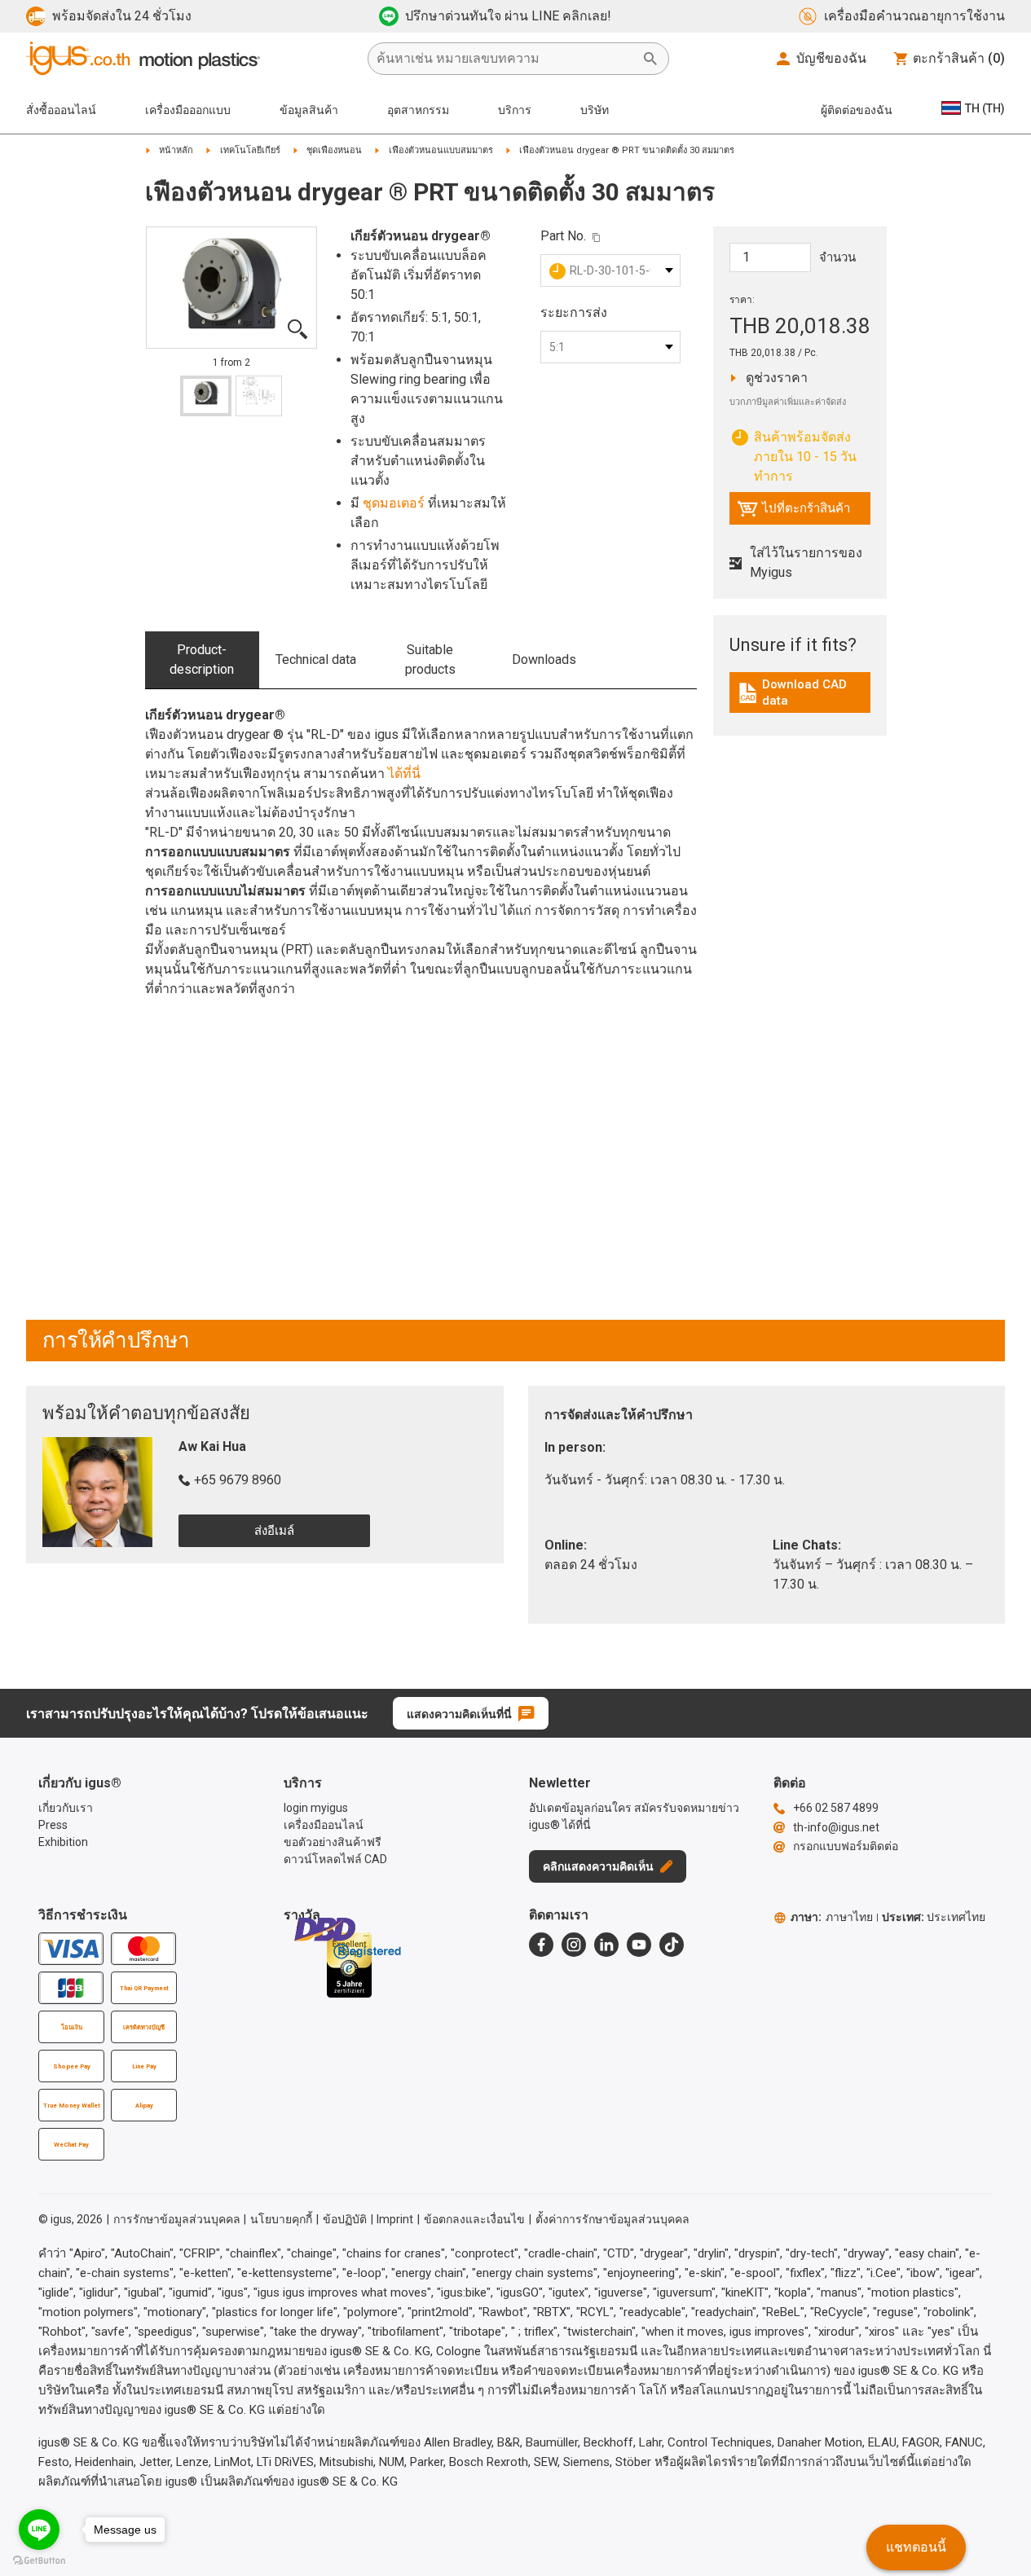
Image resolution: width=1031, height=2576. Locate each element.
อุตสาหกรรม (418, 110)
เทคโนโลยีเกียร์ (250, 150)
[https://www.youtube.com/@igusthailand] (639, 1945)
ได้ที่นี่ (404, 774)
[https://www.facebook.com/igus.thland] (541, 1945)
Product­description (202, 659)
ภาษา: (832, 1917)
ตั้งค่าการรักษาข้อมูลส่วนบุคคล (612, 2219)
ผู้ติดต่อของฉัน (857, 110)
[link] (800, 699)
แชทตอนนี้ (916, 2547)
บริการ (515, 110)
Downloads (544, 659)
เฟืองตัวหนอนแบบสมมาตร (441, 150)
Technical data (316, 659)
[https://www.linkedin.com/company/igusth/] (606, 1945)
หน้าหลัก (176, 150)
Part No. (563, 236)
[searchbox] (505, 59)
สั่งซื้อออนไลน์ (61, 110)
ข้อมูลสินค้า (309, 110)
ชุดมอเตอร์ (394, 503)
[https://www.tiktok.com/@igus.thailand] (672, 1945)
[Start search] (650, 59)
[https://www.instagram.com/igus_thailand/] (574, 1945)
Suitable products (430, 659)
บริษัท (595, 110)
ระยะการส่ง (574, 312)
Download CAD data (802, 692)
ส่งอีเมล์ (274, 1531)
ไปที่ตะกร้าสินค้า (793, 512)
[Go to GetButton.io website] (39, 2560)
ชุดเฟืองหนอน (334, 150)
